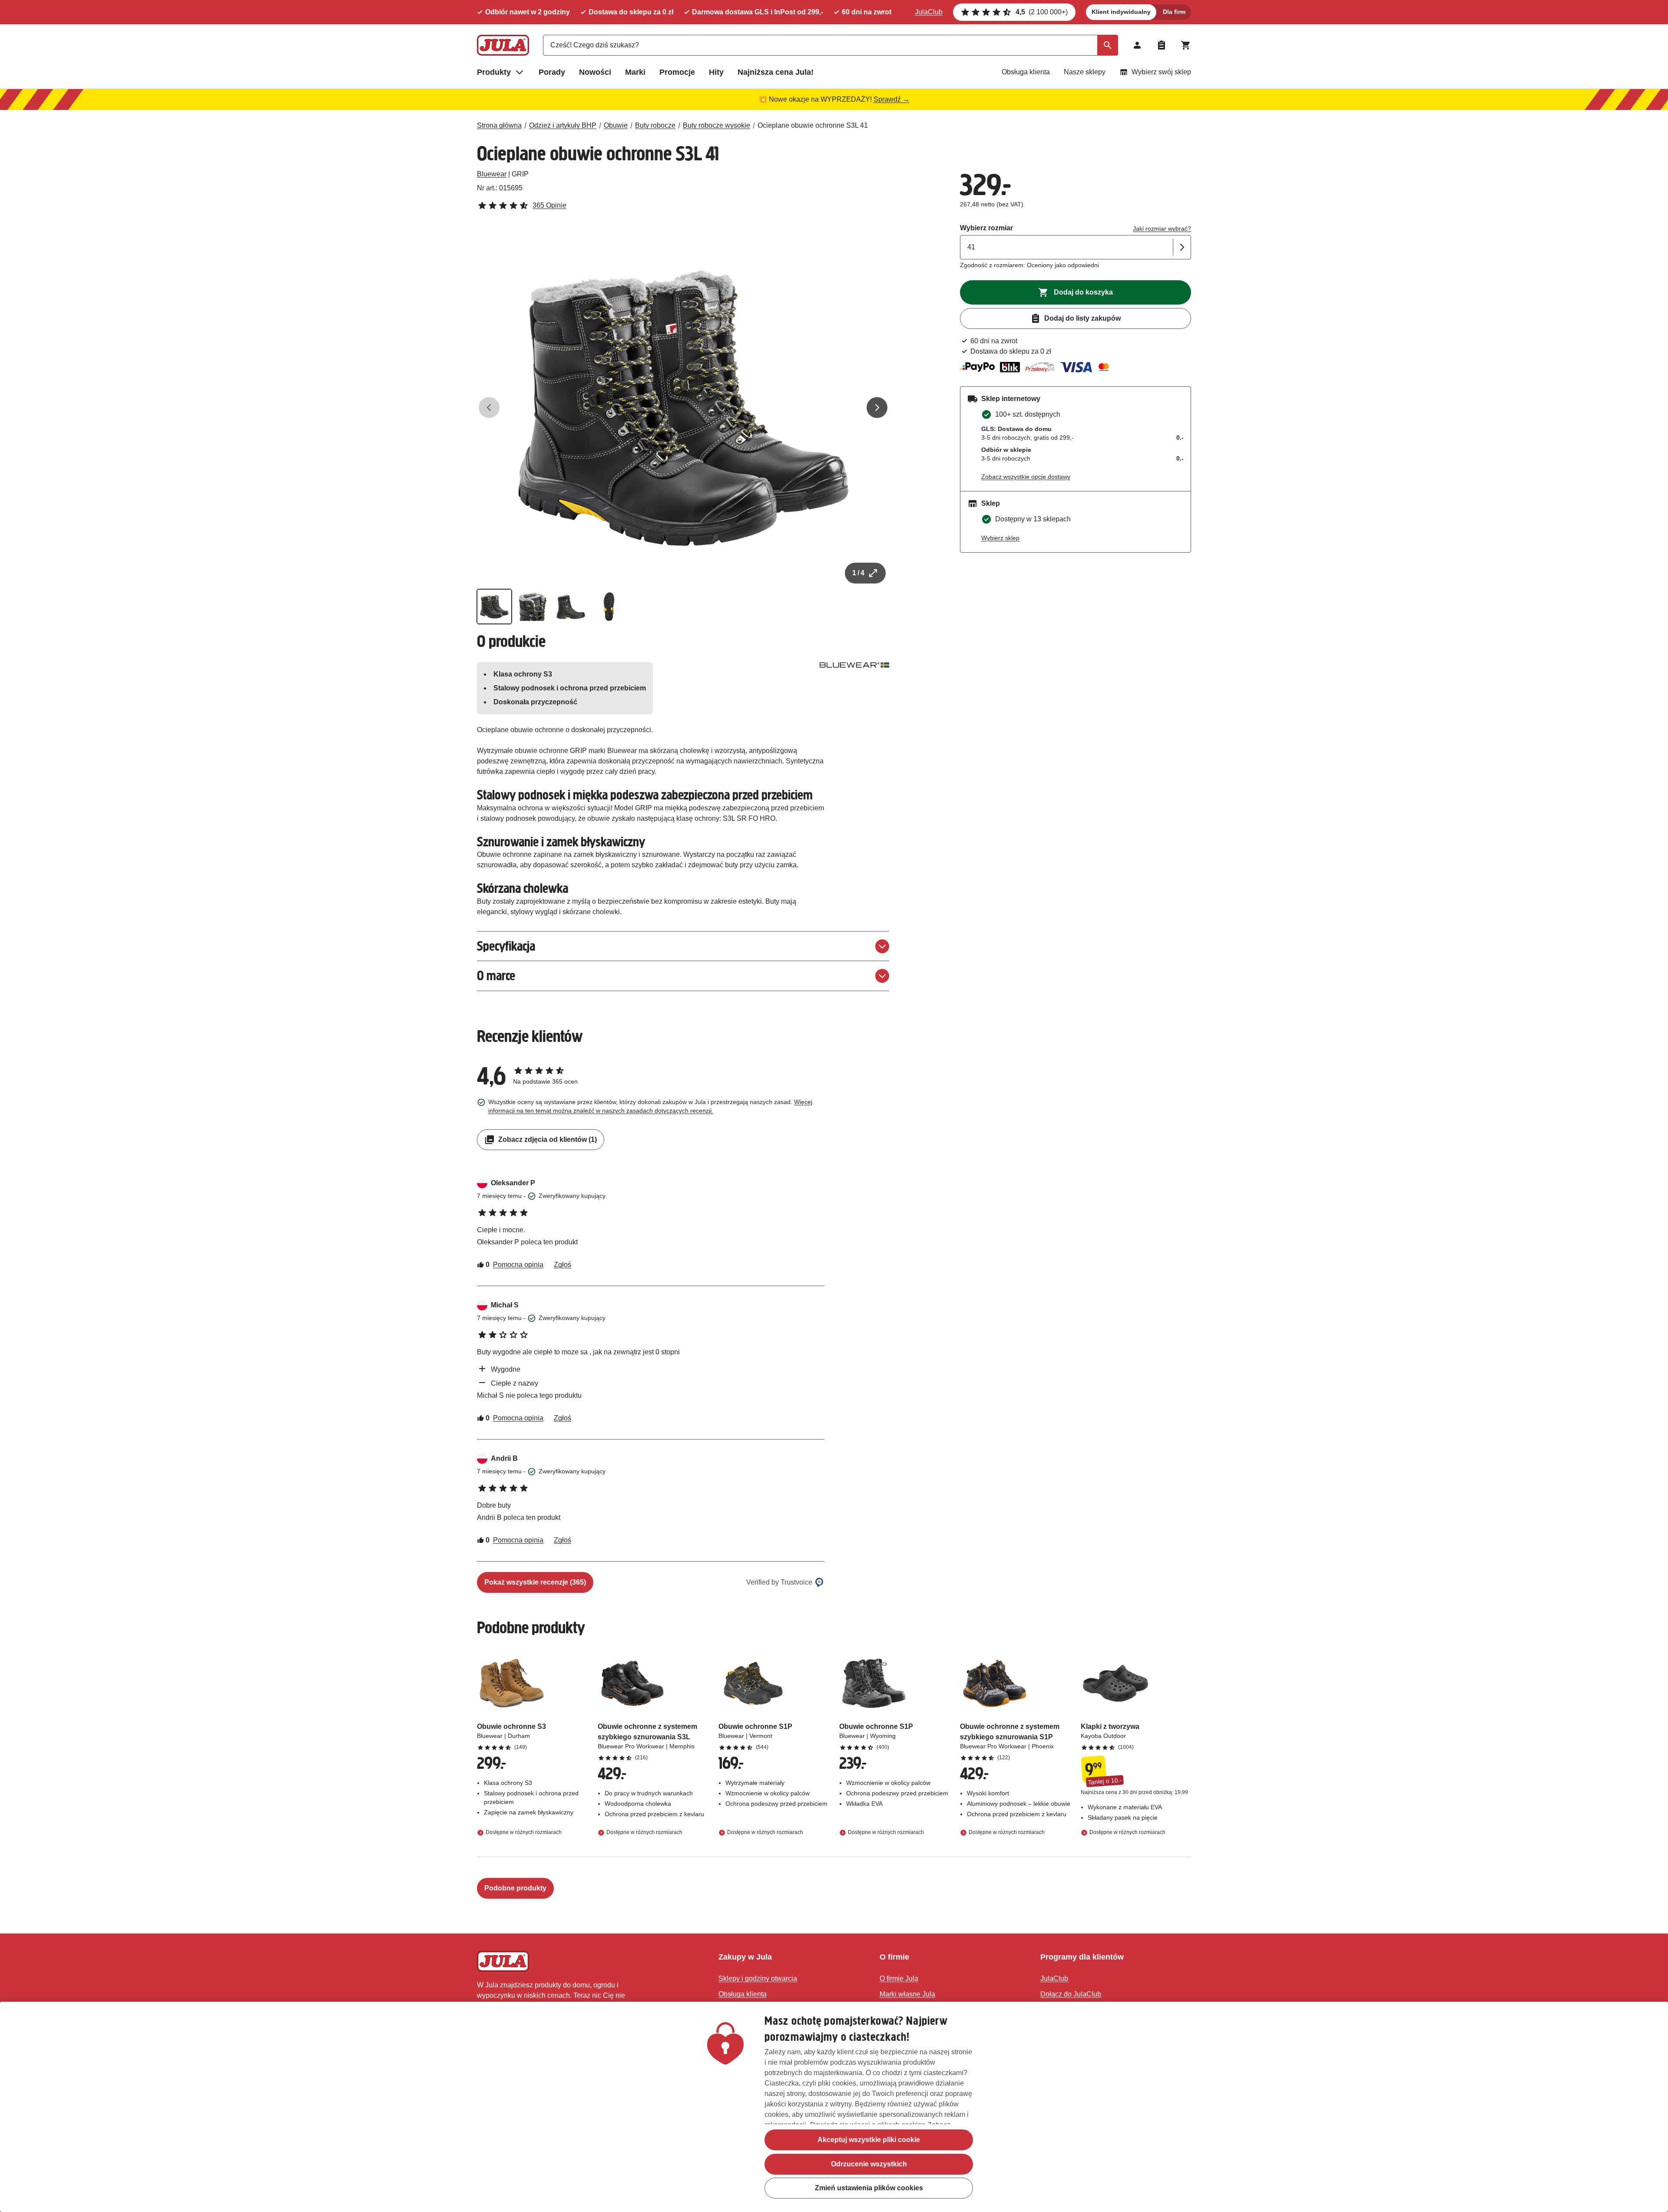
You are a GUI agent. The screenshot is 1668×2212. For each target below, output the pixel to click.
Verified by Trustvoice (779, 1582)
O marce (496, 976)
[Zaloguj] (1137, 45)
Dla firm (1174, 12)
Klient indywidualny (1121, 12)
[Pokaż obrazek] (494, 607)
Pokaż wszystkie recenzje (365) (535, 1582)
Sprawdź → (892, 99)
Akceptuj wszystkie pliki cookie (869, 2140)
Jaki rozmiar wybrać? (1162, 229)
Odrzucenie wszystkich (869, 2164)
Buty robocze (655, 125)
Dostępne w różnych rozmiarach (524, 1832)
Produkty (494, 72)
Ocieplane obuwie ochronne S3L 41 (813, 125)
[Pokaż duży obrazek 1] (683, 408)
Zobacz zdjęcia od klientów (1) (548, 1139)
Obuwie (616, 125)
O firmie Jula (899, 1978)
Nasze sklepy (1085, 72)
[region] (834, 2107)
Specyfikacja (506, 946)
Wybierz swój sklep (1161, 72)
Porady (552, 72)
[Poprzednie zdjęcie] (489, 408)
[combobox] (831, 45)
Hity (716, 72)
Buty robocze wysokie (717, 125)
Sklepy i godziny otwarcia (758, 1978)
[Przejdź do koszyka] (1186, 45)
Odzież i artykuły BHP (563, 125)
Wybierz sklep (1000, 538)
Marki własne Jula (907, 1994)
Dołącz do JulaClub (1071, 1994)
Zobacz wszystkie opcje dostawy (1026, 477)
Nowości (595, 72)
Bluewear (492, 174)
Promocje (677, 72)
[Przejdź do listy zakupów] (1162, 45)
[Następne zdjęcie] (877, 408)
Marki (635, 72)
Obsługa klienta (1026, 72)
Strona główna (499, 125)
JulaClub (929, 12)
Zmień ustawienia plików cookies (869, 2188)
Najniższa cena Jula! (776, 72)
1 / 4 (858, 573)
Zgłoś (563, 1265)
